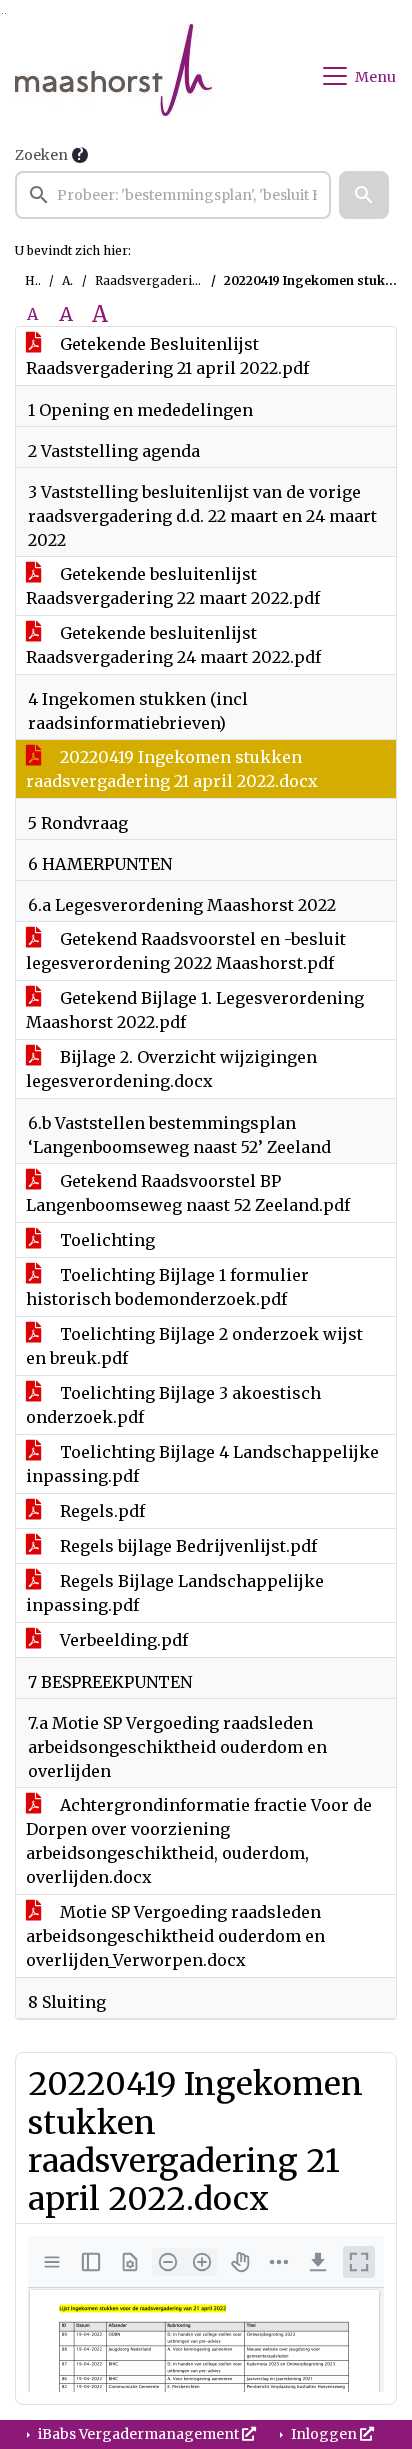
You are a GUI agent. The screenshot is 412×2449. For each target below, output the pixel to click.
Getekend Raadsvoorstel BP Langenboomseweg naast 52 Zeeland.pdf (188, 1193)
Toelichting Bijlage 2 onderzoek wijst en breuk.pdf (194, 1346)
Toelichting (105, 1240)
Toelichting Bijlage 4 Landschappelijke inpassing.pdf (202, 1464)
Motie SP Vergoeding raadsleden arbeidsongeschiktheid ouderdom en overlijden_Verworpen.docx (175, 1936)
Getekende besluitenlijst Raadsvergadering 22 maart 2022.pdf (173, 586)
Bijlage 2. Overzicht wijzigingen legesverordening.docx (171, 1069)
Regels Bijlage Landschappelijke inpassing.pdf (175, 1593)
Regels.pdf (100, 1511)
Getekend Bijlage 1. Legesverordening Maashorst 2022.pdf (195, 1010)
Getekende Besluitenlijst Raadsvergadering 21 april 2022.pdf (167, 356)
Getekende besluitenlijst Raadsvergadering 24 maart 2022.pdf (173, 645)
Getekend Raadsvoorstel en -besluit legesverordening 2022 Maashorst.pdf (186, 951)
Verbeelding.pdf (122, 1640)
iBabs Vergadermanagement (138, 2434)
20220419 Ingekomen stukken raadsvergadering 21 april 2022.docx (172, 769)
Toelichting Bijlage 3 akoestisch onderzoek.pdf (173, 1405)
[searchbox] (173, 195)
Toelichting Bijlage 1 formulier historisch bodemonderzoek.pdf (167, 1287)
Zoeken (41, 155)
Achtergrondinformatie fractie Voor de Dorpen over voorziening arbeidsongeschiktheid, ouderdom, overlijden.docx (199, 1841)
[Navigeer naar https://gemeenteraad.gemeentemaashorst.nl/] (113, 76)
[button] (364, 195)
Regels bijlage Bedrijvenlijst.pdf (186, 1546)
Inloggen (324, 2434)
